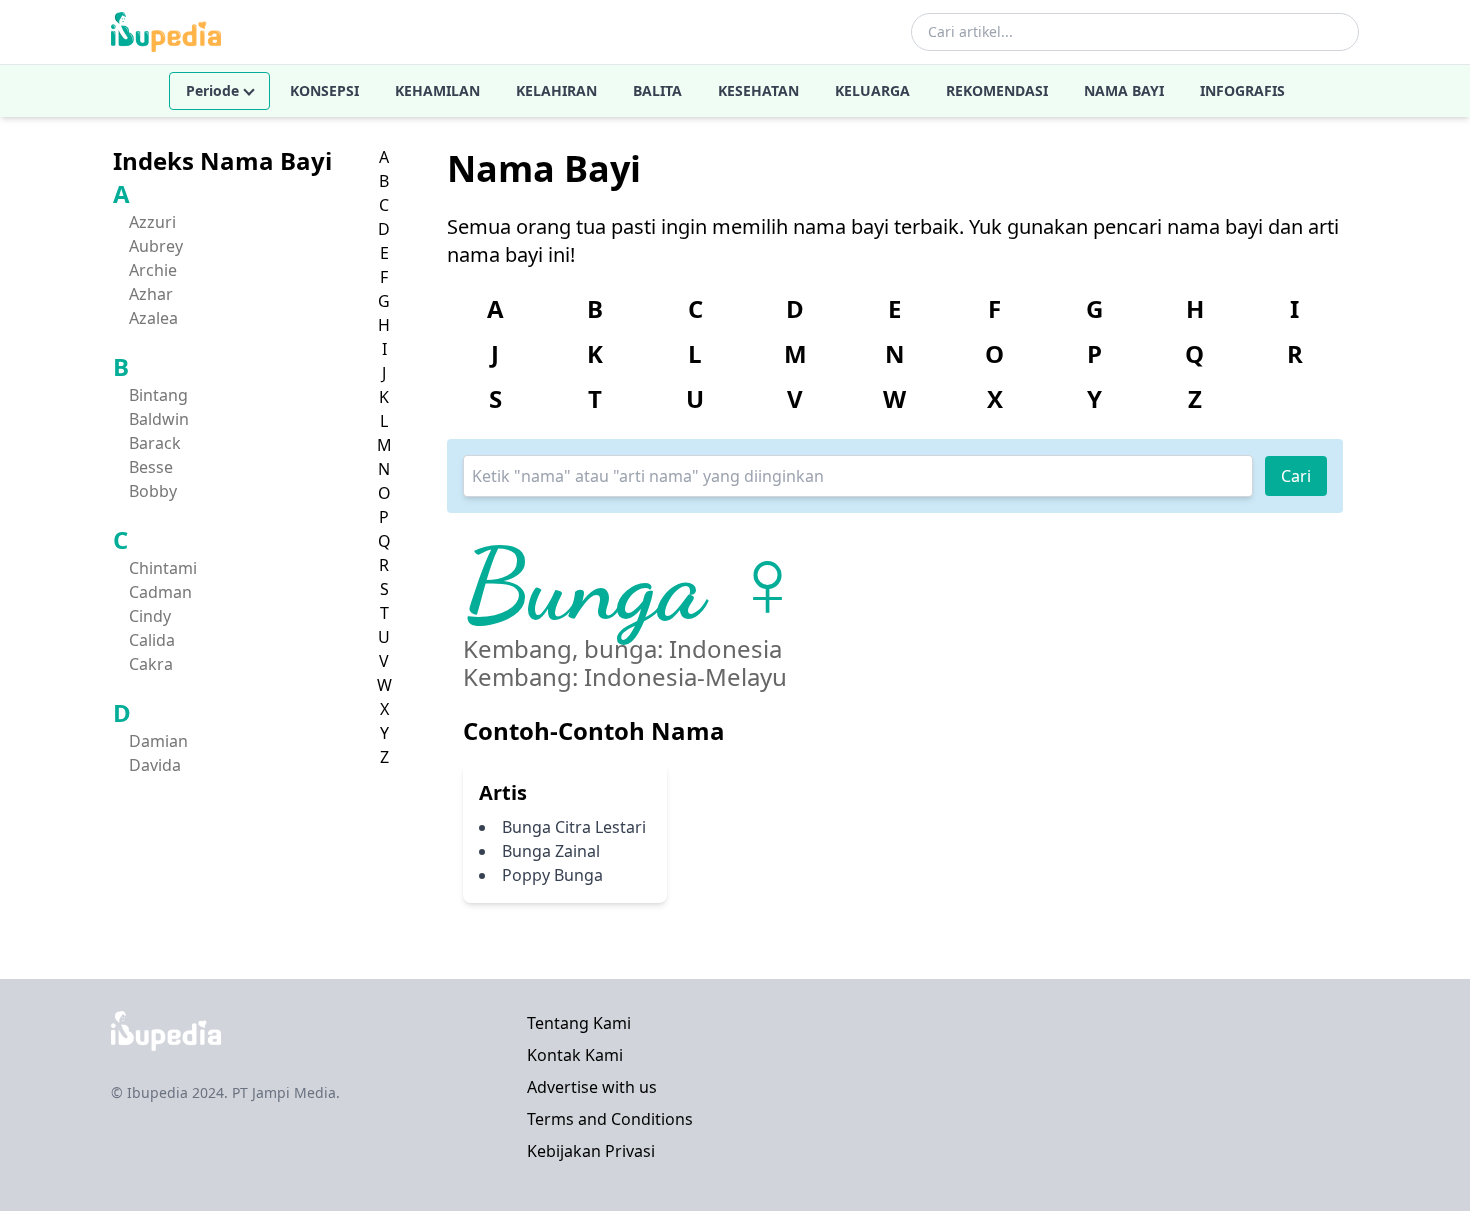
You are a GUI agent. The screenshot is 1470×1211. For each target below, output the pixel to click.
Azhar (151, 294)
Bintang (158, 395)
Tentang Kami (579, 1023)
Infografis (1242, 90)
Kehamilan (437, 90)
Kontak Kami (575, 1055)
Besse (151, 467)
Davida (155, 765)
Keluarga (872, 90)
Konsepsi (324, 90)
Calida (152, 640)
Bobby (153, 491)
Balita (657, 90)
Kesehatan (758, 90)
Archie (153, 270)
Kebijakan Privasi (591, 1151)
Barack (155, 443)
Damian (158, 741)
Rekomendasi (997, 90)
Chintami (163, 568)
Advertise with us (592, 1087)
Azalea (153, 318)
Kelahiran (556, 90)
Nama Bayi (1124, 90)
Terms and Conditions (610, 1119)
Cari (1296, 476)
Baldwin (159, 419)
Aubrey (156, 246)
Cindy (150, 616)
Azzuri (152, 222)
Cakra (151, 664)
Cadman (160, 592)
